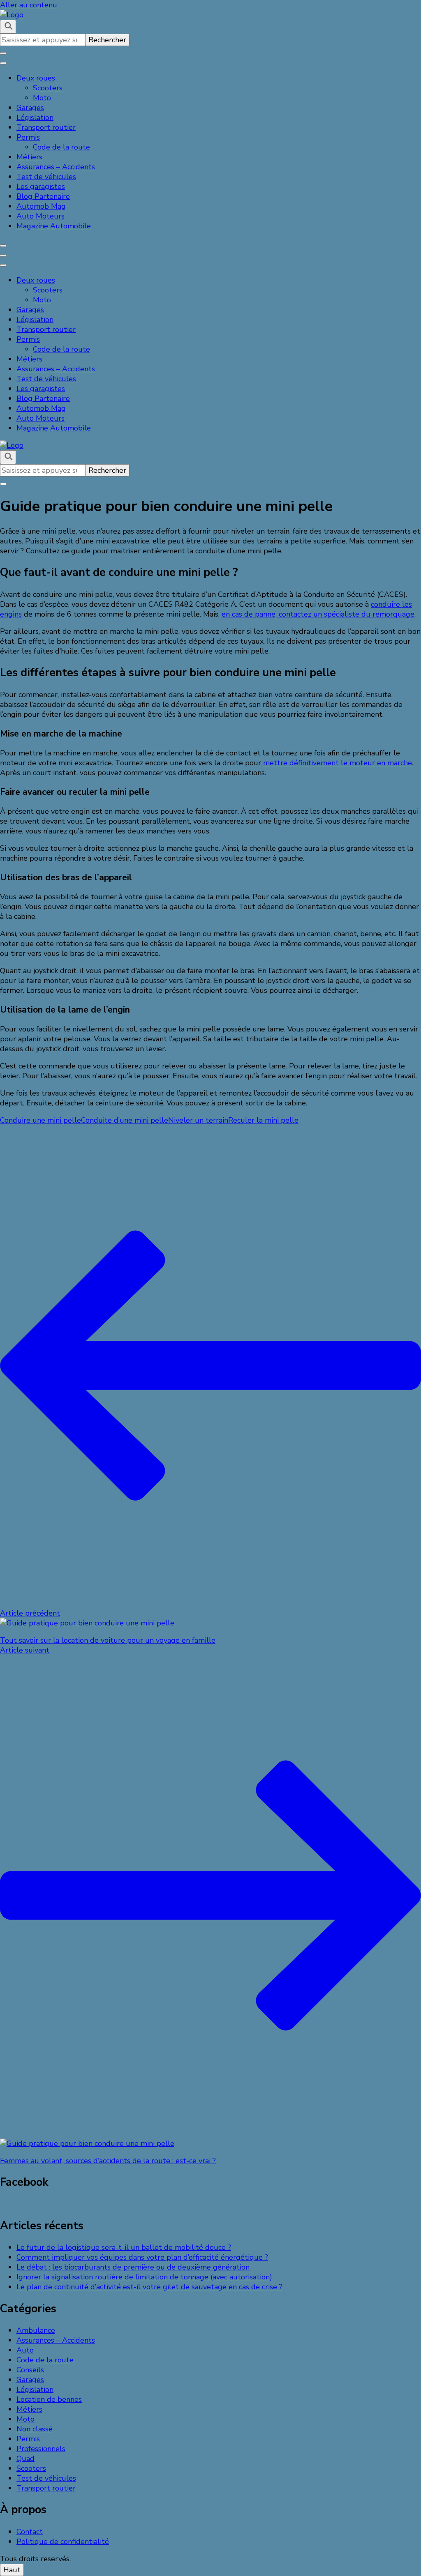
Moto (42, 98)
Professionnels (41, 2449)
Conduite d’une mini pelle (125, 1120)
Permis (28, 137)
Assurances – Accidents (56, 167)
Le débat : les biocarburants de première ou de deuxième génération (133, 2267)
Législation (35, 117)
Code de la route (61, 147)
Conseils (30, 2370)
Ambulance (36, 2330)
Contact (30, 2532)
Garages (30, 108)
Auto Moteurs (40, 216)
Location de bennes (49, 2399)
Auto (25, 2350)
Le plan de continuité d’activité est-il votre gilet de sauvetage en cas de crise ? (149, 2287)
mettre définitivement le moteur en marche (338, 763)
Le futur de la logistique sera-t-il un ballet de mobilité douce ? (124, 2247)
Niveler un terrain (198, 1120)
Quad (25, 2459)
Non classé (35, 2429)
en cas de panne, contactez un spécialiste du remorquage (318, 614)
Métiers (29, 157)
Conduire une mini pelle (40, 1120)
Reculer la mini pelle (263, 1120)
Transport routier (46, 127)
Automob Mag (41, 206)
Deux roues (36, 78)
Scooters (48, 88)
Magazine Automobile (54, 226)
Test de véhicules (46, 177)
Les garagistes (41, 186)
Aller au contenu (29, 5)
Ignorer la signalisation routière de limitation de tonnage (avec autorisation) (144, 2277)
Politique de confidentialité (63, 2541)
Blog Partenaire (43, 196)
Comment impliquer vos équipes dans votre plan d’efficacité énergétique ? (142, 2257)
